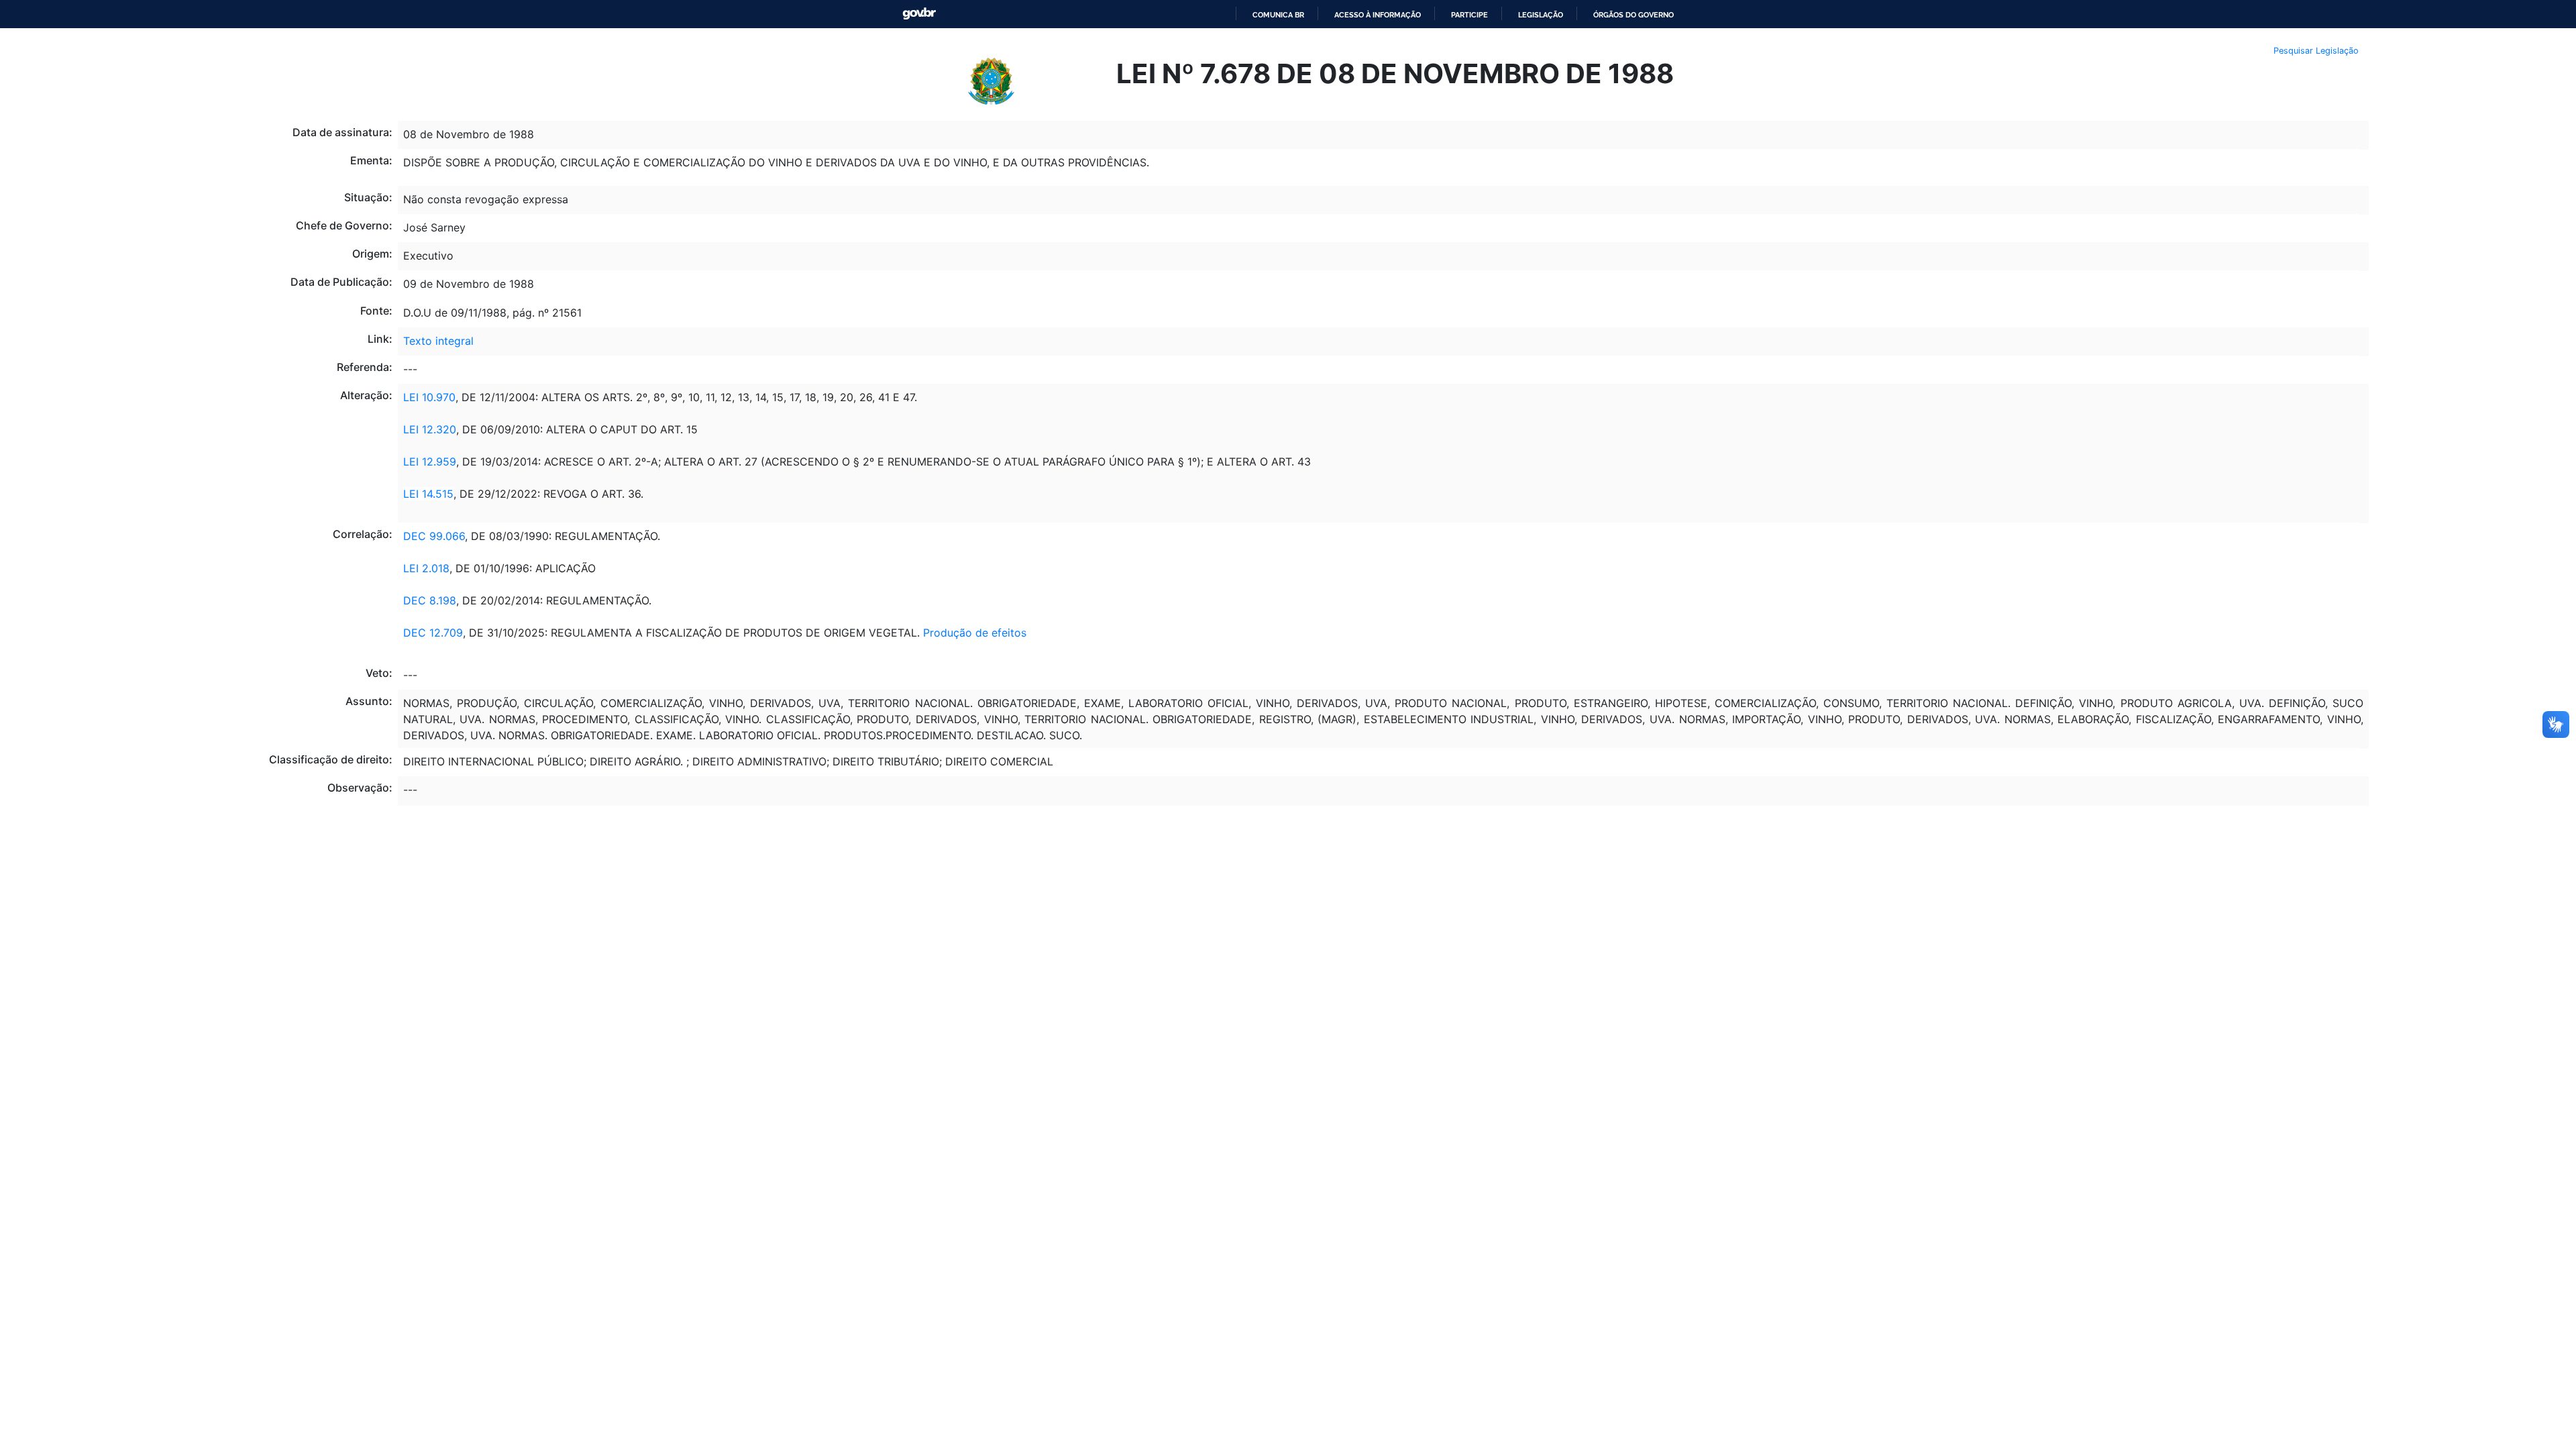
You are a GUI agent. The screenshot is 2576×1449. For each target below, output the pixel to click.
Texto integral (438, 341)
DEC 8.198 (430, 600)
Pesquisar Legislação (2316, 51)
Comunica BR (1278, 15)
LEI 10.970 (429, 397)
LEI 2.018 (426, 568)
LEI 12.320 (430, 429)
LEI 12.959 (430, 462)
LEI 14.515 (428, 494)
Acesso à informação (1378, 15)
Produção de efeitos (975, 633)
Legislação (1541, 15)
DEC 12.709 (433, 633)
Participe (1469, 15)
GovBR (919, 14)
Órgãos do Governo (1633, 15)
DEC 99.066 (434, 536)
